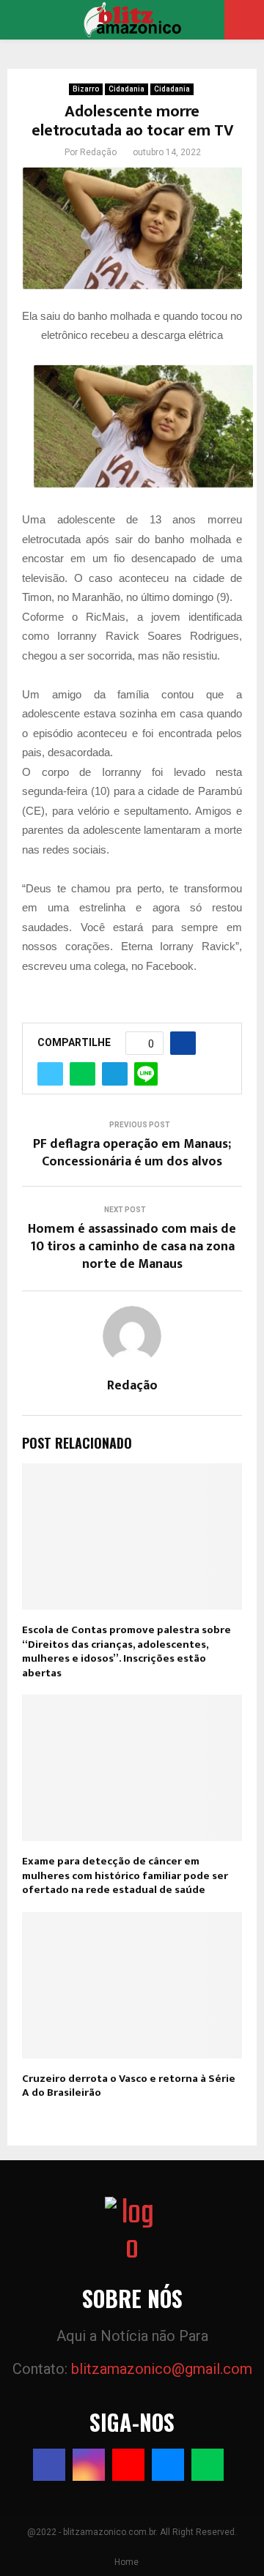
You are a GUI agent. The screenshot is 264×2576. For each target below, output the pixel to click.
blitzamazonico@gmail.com (162, 2369)
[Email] (168, 2465)
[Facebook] (49, 2465)
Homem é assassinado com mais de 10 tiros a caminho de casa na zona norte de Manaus (132, 1247)
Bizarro (86, 89)
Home (126, 2562)
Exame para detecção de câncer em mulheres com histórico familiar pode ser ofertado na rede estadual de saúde (125, 1875)
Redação (98, 152)
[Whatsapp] (208, 2465)
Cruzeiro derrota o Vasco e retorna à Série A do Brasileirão (129, 2086)
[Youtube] (128, 2465)
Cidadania (126, 89)
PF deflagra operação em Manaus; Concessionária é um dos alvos (132, 1153)
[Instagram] (89, 2465)
